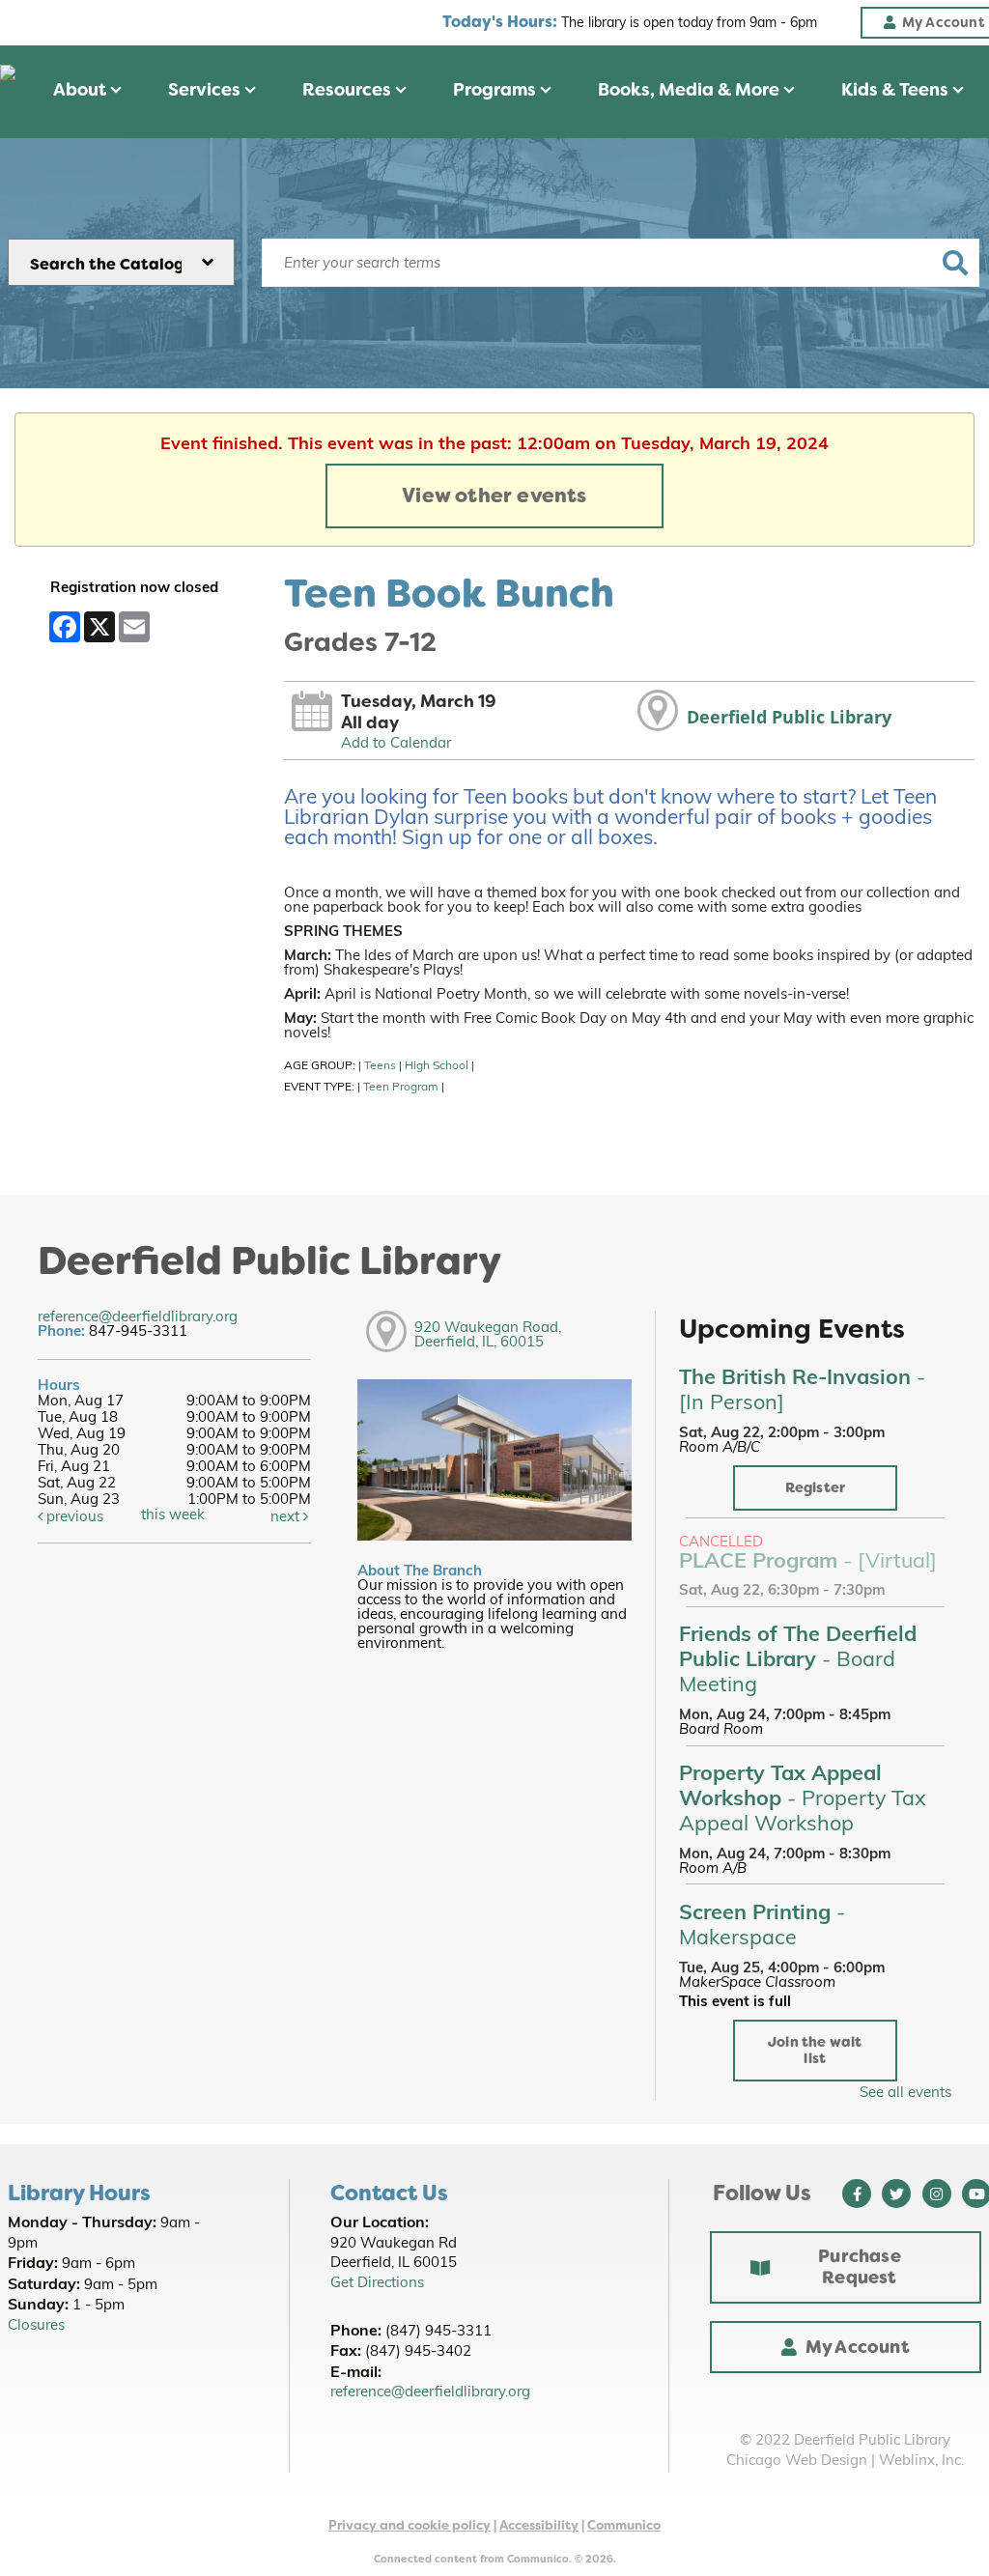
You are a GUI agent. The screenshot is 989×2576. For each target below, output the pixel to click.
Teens (380, 1066)
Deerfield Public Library (789, 717)
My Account (858, 2347)
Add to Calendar (396, 744)
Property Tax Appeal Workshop (803, 1800)
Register (816, 1488)
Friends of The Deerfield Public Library (798, 1661)
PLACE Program (808, 1562)
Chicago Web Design (797, 2462)
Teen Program (401, 1088)
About (82, 90)
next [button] (287, 1518)
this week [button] (173, 1516)
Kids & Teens (897, 90)
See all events (905, 2094)
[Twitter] (896, 2194)
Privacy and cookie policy (410, 2525)
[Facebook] (857, 2194)
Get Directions (377, 2284)
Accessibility (539, 2525)
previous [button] (73, 1518)
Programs (496, 90)
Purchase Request (860, 2267)
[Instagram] (937, 2194)
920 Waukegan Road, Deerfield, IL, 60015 (488, 1336)
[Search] (956, 263)
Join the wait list (815, 2051)
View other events (494, 495)
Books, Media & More (691, 90)
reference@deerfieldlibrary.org (138, 1318)
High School (437, 1066)
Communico (624, 2525)
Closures (36, 2326)
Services (206, 90)
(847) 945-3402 (418, 2352)
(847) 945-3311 (438, 2332)
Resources (349, 90)
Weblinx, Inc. (921, 2462)
